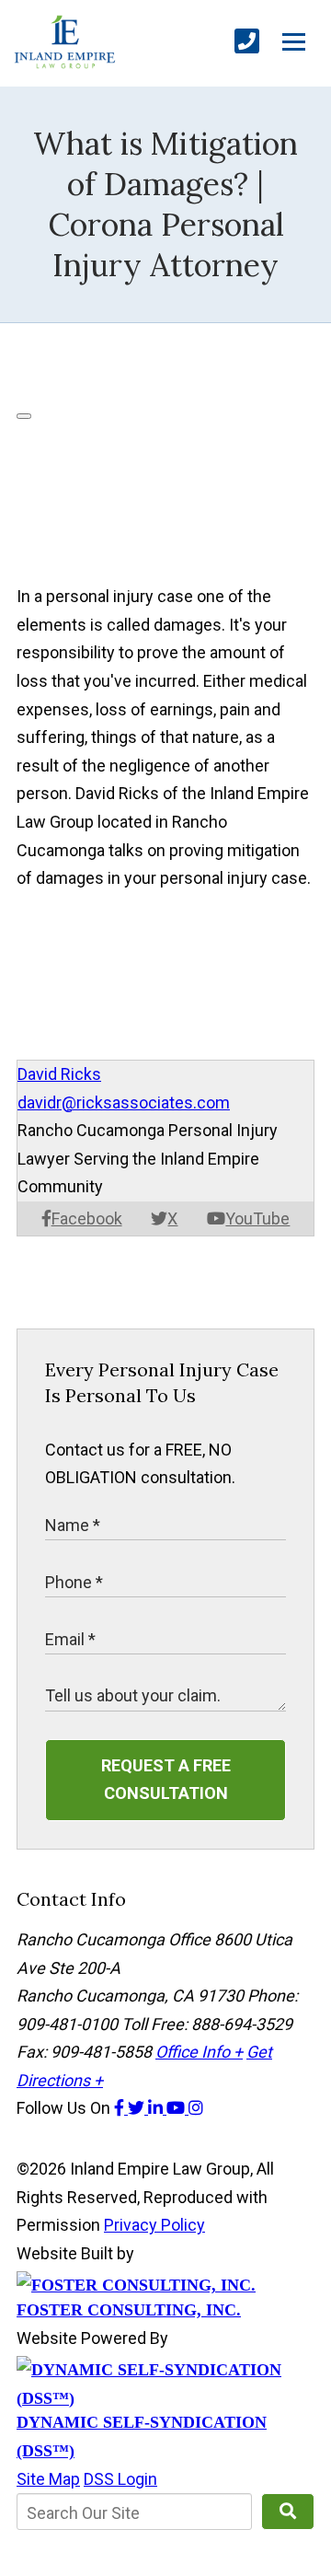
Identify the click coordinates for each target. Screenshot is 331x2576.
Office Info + (199, 2052)
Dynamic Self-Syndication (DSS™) (142, 2437)
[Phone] (247, 42)
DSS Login (120, 2479)
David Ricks (59, 1074)
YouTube (257, 1218)
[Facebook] (121, 2108)
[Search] (288, 2512)
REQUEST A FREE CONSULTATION (166, 1780)
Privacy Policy (154, 2225)
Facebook (87, 1218)
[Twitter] (138, 2108)
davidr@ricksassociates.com (124, 1102)
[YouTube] (177, 2108)
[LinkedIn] (157, 2108)
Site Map (48, 2479)
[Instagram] (196, 2108)
